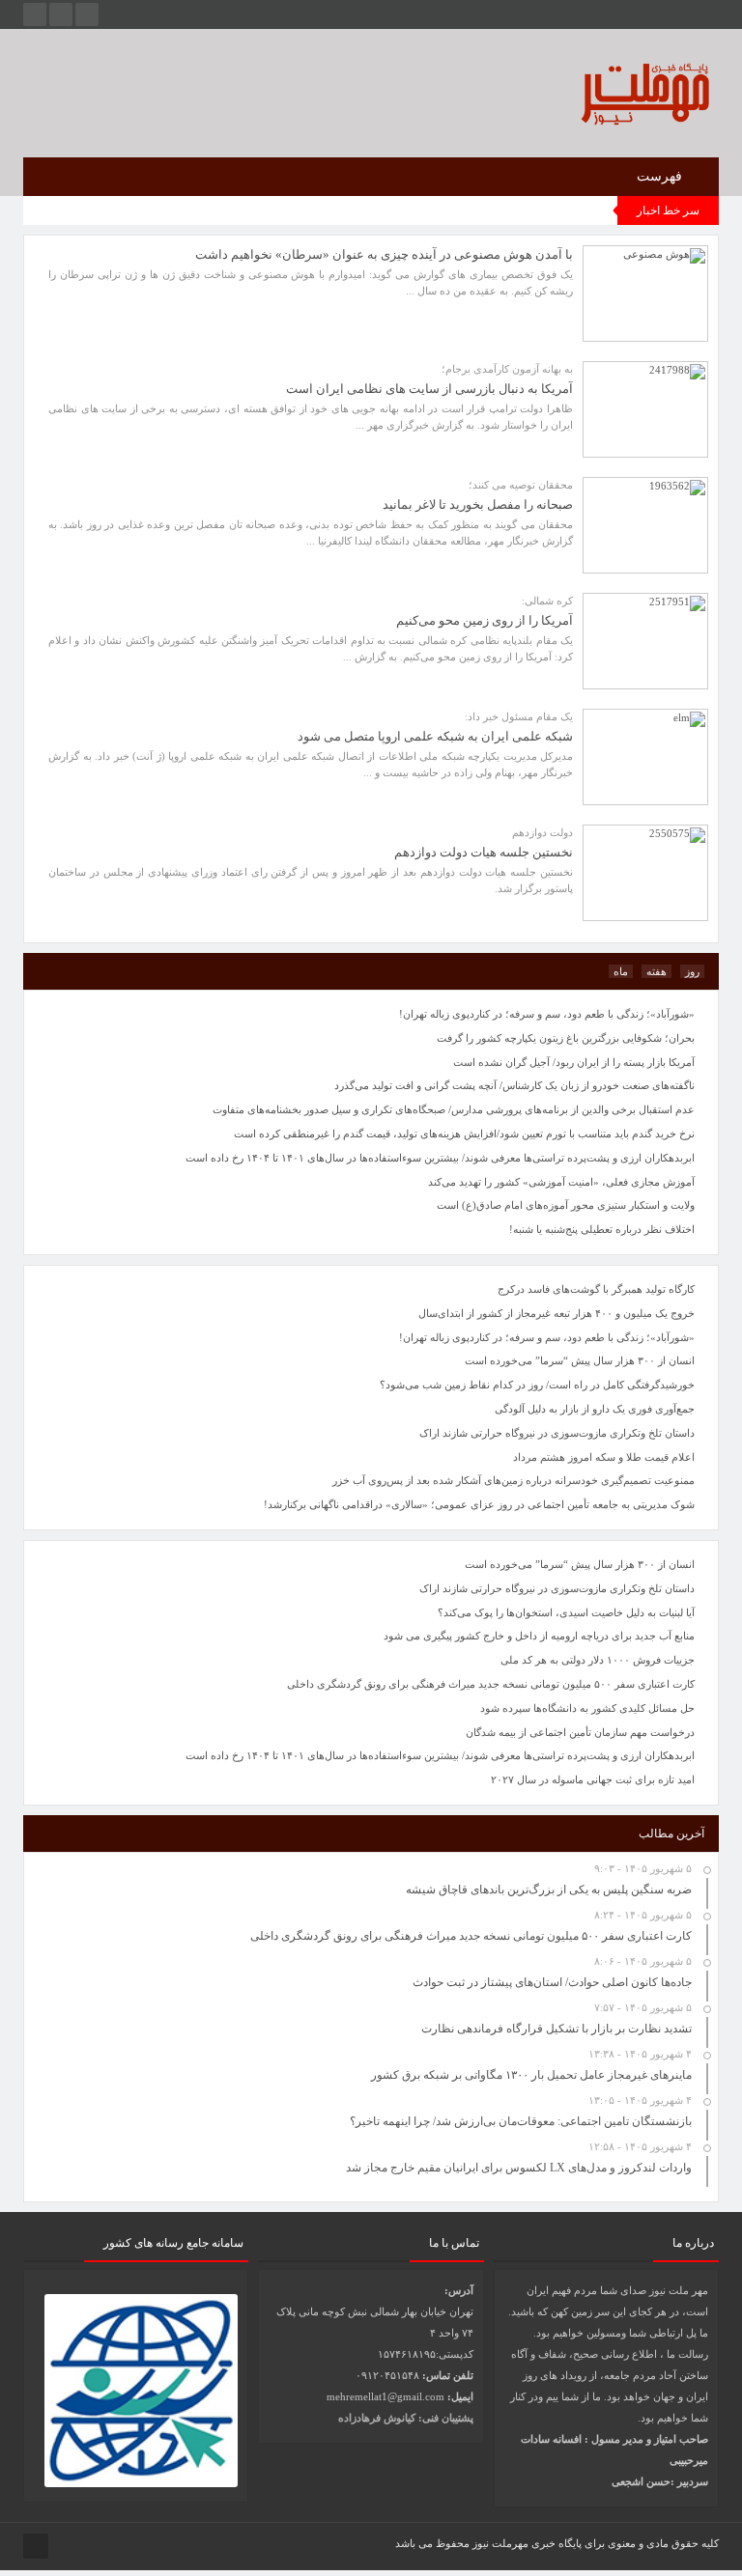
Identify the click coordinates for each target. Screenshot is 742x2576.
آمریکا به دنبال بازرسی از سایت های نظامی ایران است (429, 389)
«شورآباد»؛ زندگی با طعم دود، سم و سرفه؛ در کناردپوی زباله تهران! (547, 1337)
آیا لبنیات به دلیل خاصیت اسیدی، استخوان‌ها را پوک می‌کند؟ (566, 1612)
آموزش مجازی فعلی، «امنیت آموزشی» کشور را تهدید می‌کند (561, 1182)
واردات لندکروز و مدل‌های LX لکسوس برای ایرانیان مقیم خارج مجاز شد (519, 2168)
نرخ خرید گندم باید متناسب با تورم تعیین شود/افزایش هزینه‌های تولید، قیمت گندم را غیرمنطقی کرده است (464, 1134)
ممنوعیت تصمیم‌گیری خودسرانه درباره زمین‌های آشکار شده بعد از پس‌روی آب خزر (514, 1480)
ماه (621, 971)
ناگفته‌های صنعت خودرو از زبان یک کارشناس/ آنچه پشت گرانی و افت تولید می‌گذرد (514, 1085)
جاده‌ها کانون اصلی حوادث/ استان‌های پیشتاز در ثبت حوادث (552, 1982)
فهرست (661, 176)
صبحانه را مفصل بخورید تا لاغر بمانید (478, 504)
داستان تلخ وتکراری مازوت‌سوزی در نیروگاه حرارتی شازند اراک (557, 1588)
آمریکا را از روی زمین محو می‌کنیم (485, 620)
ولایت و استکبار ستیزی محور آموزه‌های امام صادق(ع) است (566, 1205)
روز (692, 971)
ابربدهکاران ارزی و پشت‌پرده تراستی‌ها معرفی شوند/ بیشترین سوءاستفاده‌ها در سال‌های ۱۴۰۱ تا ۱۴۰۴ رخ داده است (440, 1755)
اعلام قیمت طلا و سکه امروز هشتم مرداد (604, 1457)
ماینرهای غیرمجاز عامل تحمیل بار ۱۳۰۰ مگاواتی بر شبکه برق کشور (531, 2075)
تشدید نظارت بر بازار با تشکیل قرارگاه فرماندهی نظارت (556, 2029)
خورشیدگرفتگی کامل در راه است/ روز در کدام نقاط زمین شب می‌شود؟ (537, 1385)
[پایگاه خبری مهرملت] (577, 90)
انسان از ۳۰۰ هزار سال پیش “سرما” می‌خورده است (580, 1564)
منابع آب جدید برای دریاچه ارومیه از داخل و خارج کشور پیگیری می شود (539, 1636)
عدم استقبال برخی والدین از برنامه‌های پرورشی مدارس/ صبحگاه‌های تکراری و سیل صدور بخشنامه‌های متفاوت (454, 1109)
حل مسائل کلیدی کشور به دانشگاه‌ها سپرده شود (587, 1708)
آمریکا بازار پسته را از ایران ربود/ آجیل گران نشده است (574, 1062)
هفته (656, 971)
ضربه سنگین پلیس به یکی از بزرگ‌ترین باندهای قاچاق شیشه (549, 1890)
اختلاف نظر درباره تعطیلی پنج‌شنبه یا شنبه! (602, 1229)
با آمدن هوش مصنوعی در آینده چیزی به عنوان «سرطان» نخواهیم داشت (384, 254)
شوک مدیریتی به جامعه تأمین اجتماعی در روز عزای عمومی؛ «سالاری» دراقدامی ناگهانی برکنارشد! (479, 1504)
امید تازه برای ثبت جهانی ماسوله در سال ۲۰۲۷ (593, 1779)
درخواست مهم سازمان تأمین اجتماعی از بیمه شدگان (580, 1732)
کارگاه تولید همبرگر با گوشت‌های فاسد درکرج (596, 1289)
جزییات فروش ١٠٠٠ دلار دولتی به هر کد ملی (598, 1660)
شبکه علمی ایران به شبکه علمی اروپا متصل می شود (435, 736)
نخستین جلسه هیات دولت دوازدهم (484, 852)
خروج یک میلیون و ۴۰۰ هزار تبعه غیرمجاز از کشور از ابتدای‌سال (556, 1313)
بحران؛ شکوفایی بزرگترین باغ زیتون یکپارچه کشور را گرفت (566, 1038)
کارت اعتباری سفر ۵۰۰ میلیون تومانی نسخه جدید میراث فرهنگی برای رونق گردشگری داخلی (491, 1684)
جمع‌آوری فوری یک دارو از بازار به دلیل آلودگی (595, 1409)
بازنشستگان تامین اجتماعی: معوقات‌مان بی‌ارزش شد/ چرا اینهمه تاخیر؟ (521, 2121)
